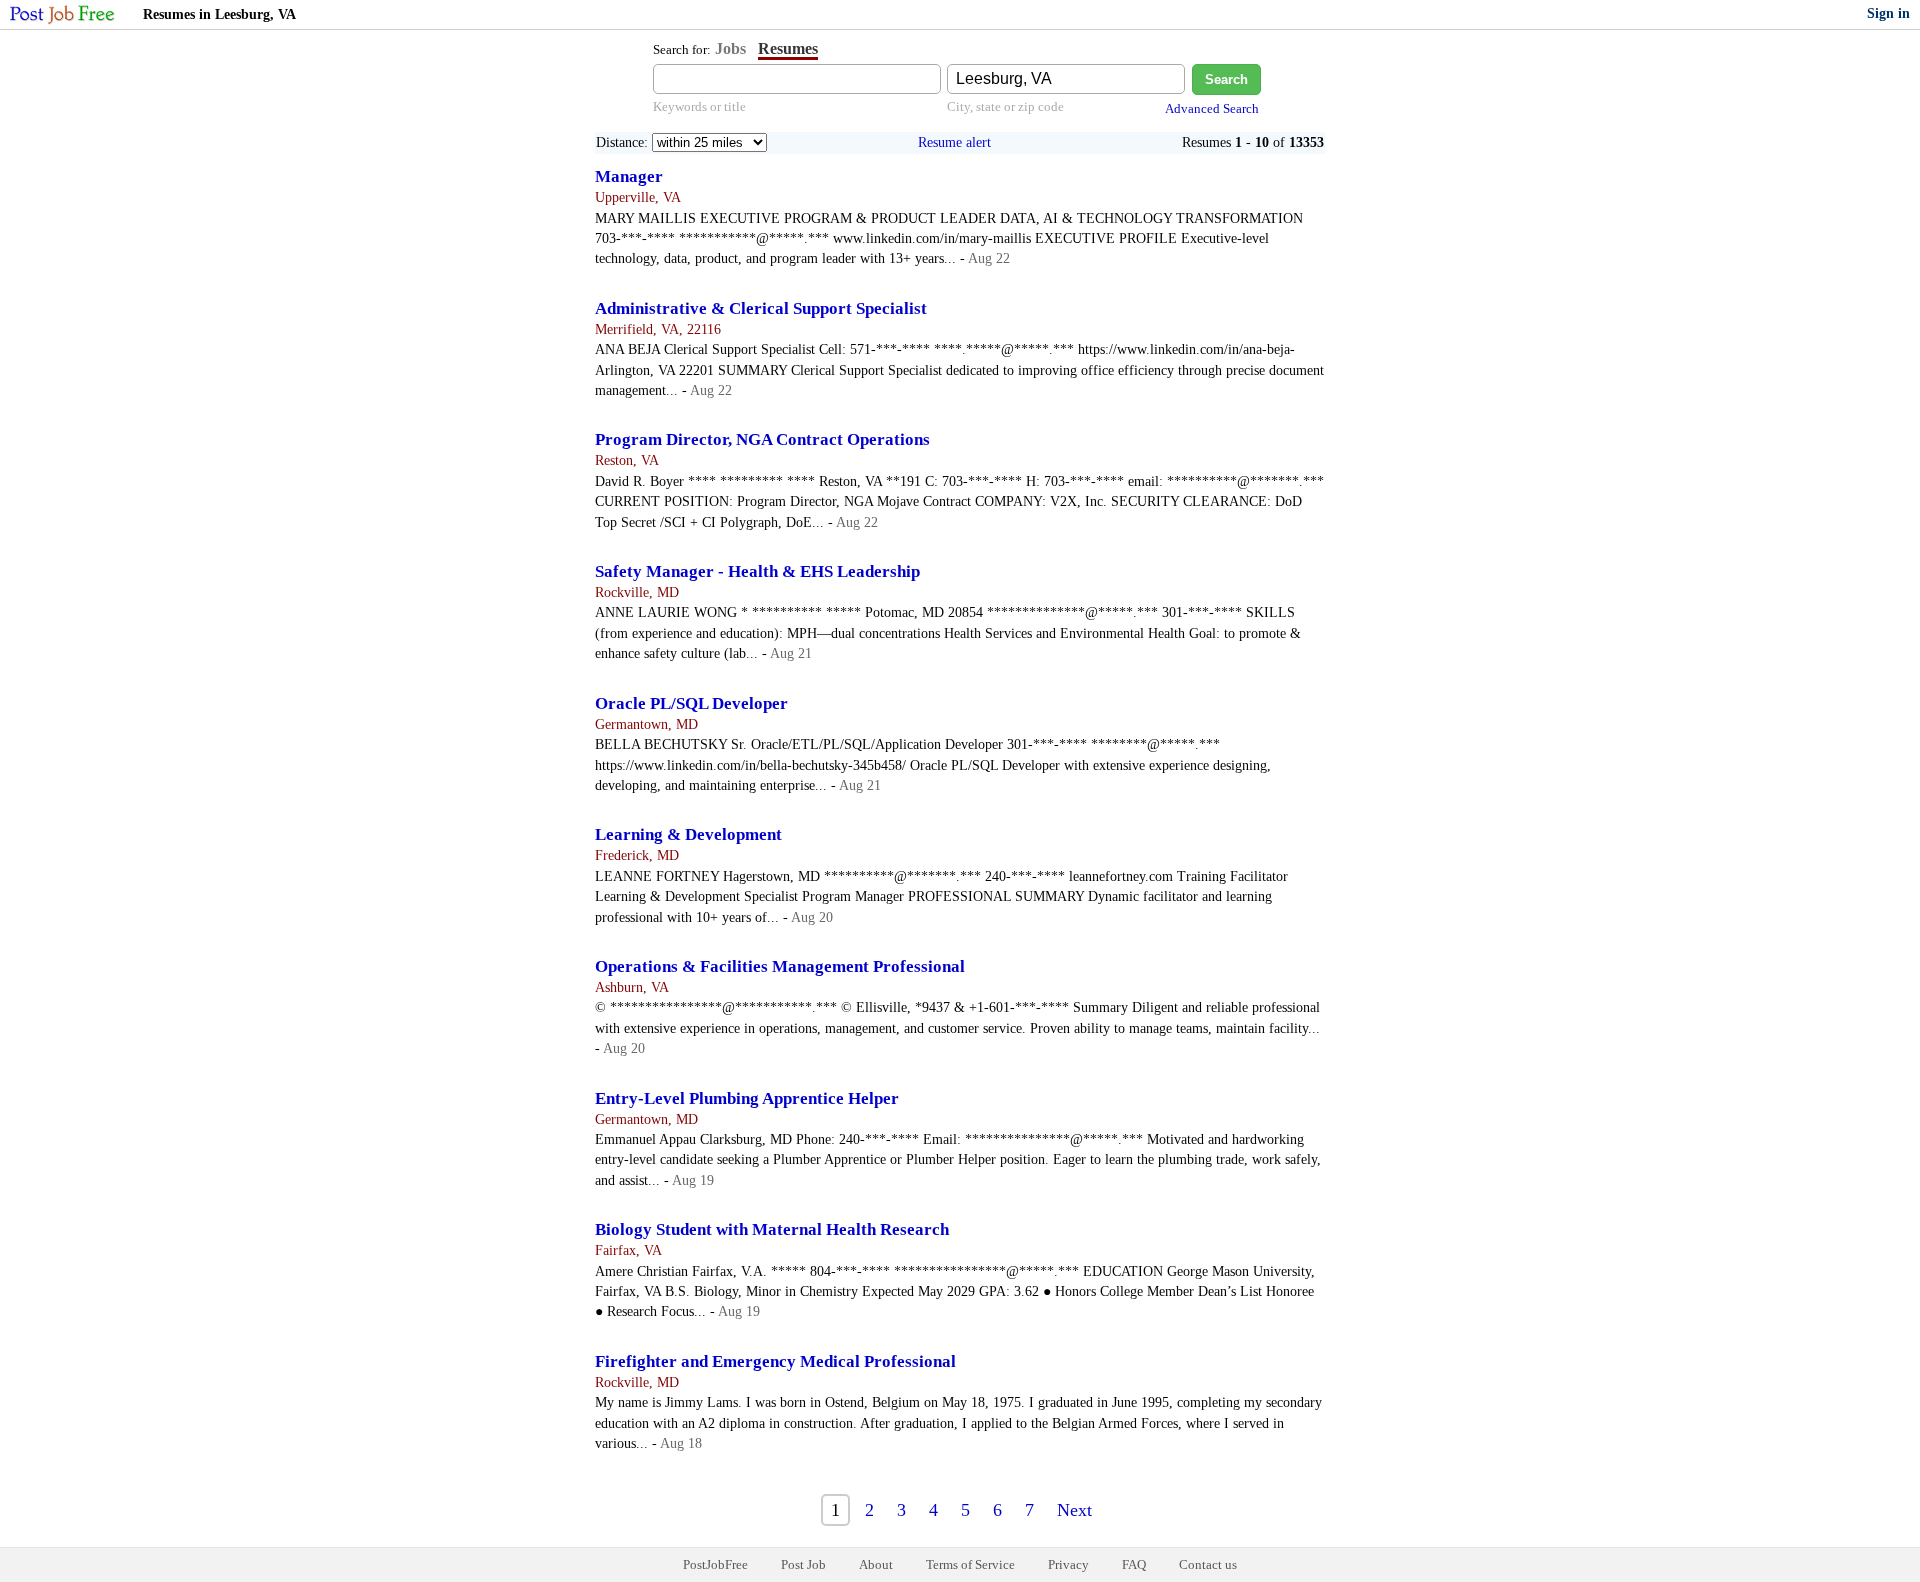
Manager (629, 176)
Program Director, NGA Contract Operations (762, 439)
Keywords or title (699, 106)
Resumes (788, 48)
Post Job (803, 1564)
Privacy (1068, 1564)
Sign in (1888, 13)
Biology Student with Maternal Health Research (772, 1229)
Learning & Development (688, 834)
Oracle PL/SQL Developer (691, 703)
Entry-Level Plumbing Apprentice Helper (747, 1098)
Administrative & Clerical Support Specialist (761, 308)
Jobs (730, 48)
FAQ (1134, 1564)
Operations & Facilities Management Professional (780, 966)
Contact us (1208, 1564)
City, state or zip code (1005, 106)
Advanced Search (1212, 108)
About (876, 1564)
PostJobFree (715, 1564)
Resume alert (954, 142)
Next (1074, 1510)
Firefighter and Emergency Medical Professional (775, 1361)
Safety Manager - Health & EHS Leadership (757, 571)
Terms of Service (970, 1564)
